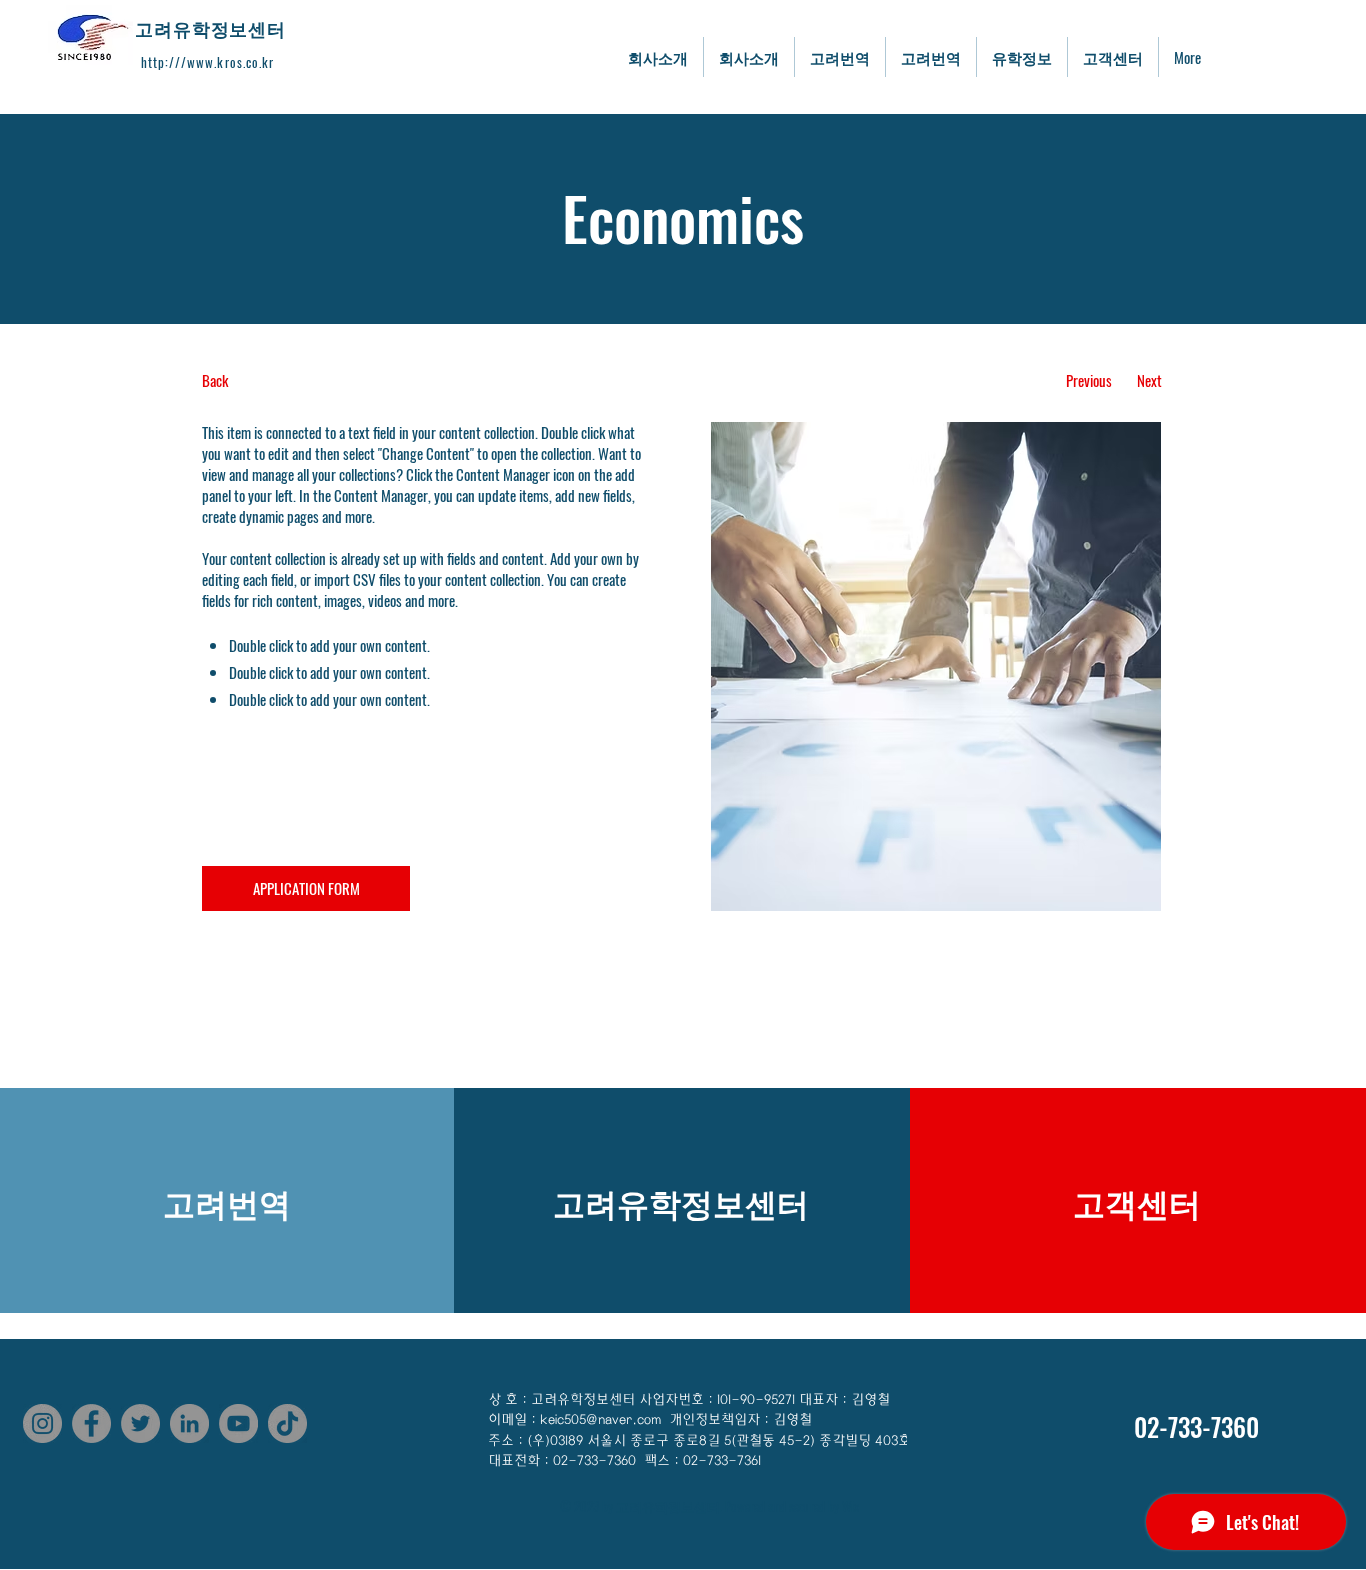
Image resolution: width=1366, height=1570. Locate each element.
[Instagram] (42, 1423)
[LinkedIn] (189, 1423)
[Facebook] (91, 1423)
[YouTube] (238, 1423)
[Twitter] (140, 1423)
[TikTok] (287, 1423)
